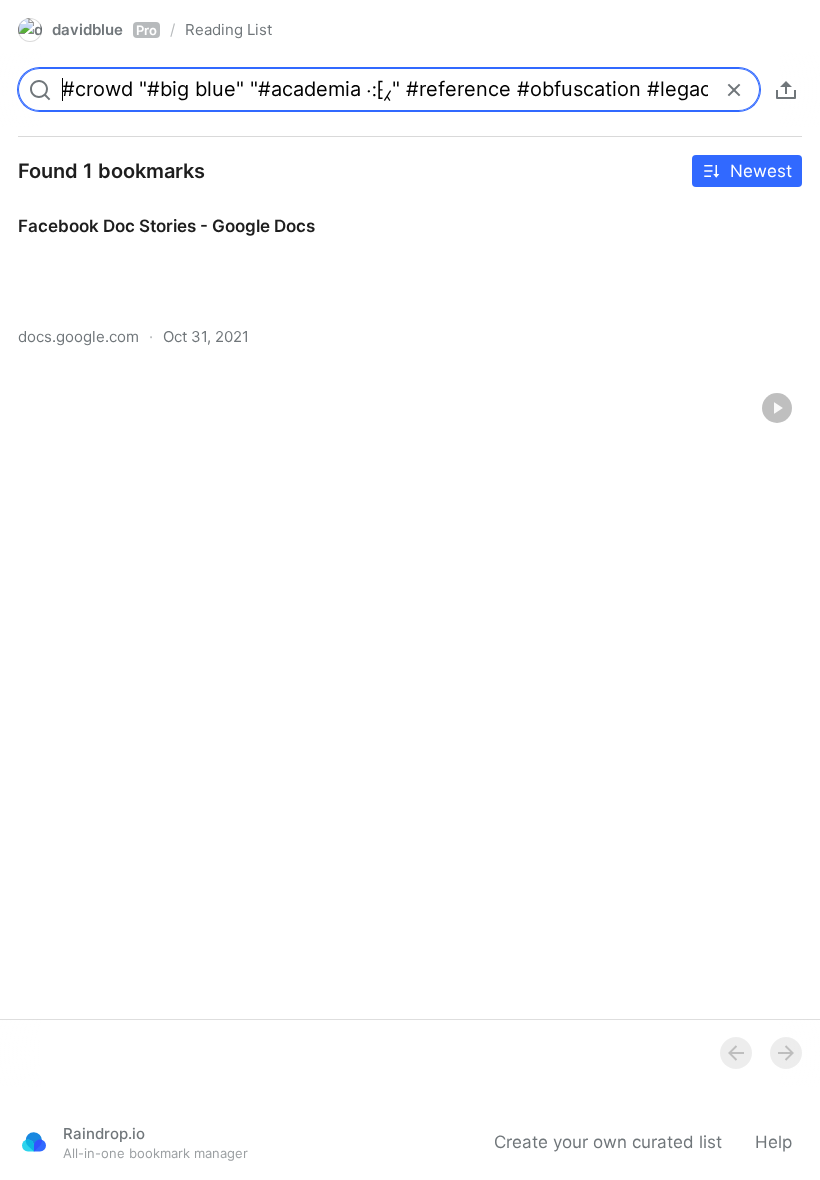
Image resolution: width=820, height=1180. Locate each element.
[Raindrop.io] (34, 1142)
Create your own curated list (608, 1142)
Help (773, 1142)
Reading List (228, 29)
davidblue (104, 29)
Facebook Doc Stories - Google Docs (148, 208)
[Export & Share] (786, 90)
